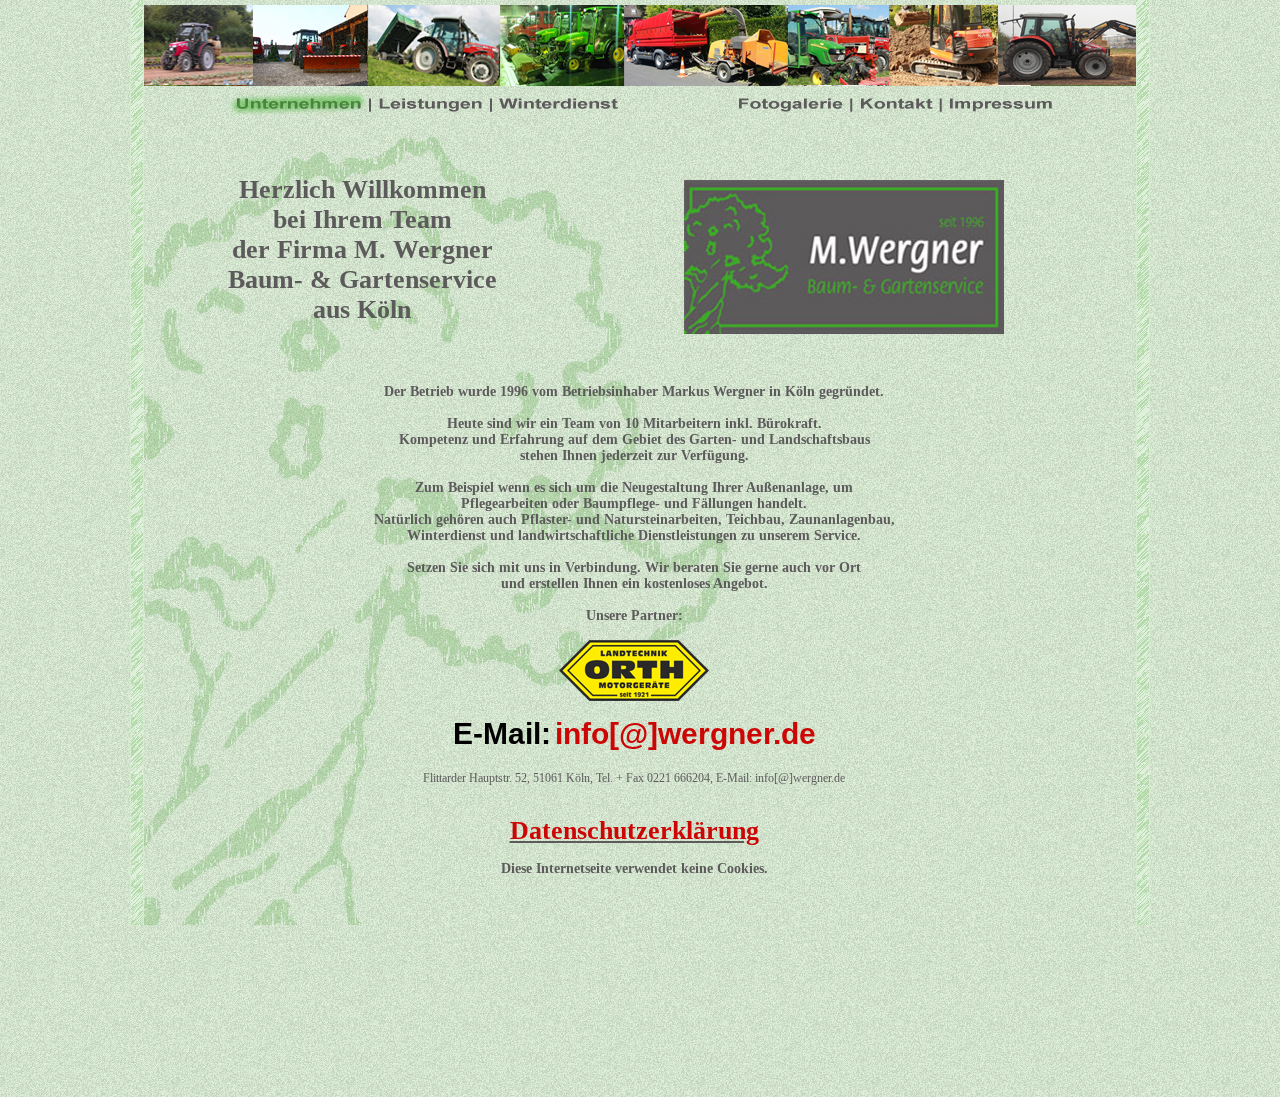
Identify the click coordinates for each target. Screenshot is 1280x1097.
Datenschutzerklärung (634, 830)
